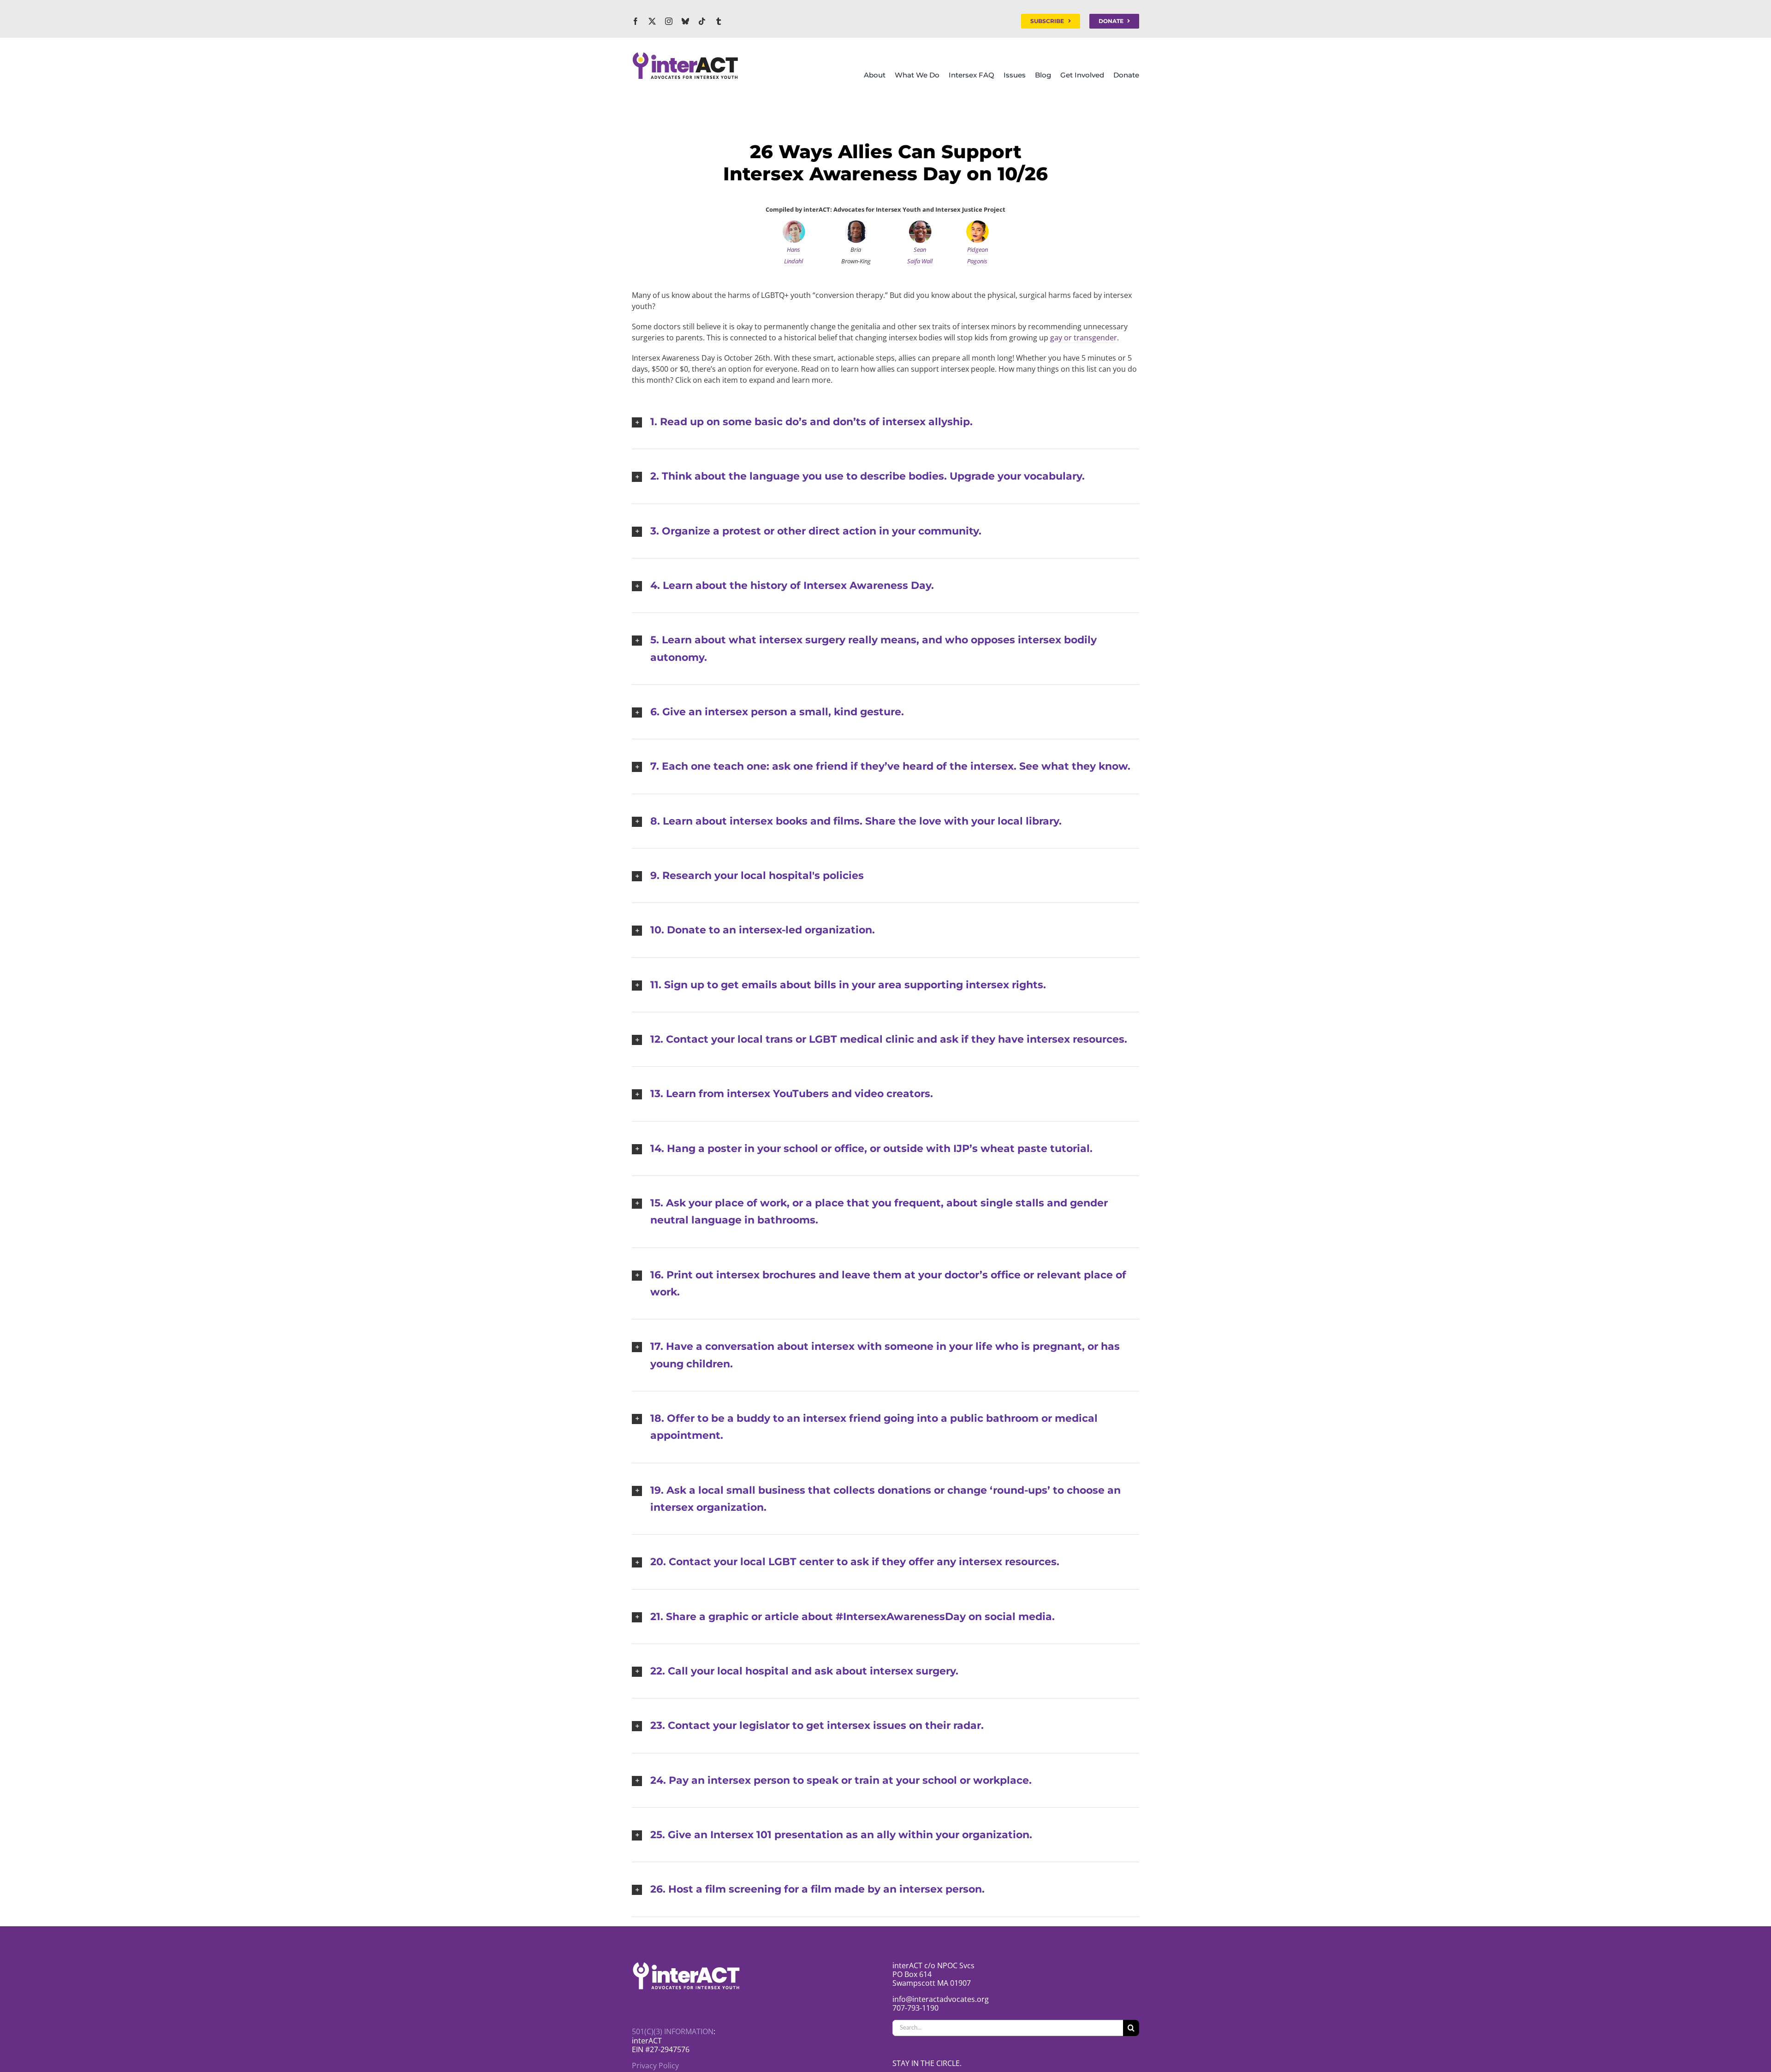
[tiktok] (702, 21)
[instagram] (669, 21)
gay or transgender (1084, 338)
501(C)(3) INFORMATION (673, 2031)
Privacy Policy (655, 2066)
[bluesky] (685, 21)
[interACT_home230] (685, 55)
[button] (885, 422)
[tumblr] (719, 21)
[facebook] (636, 21)
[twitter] (652, 21)
